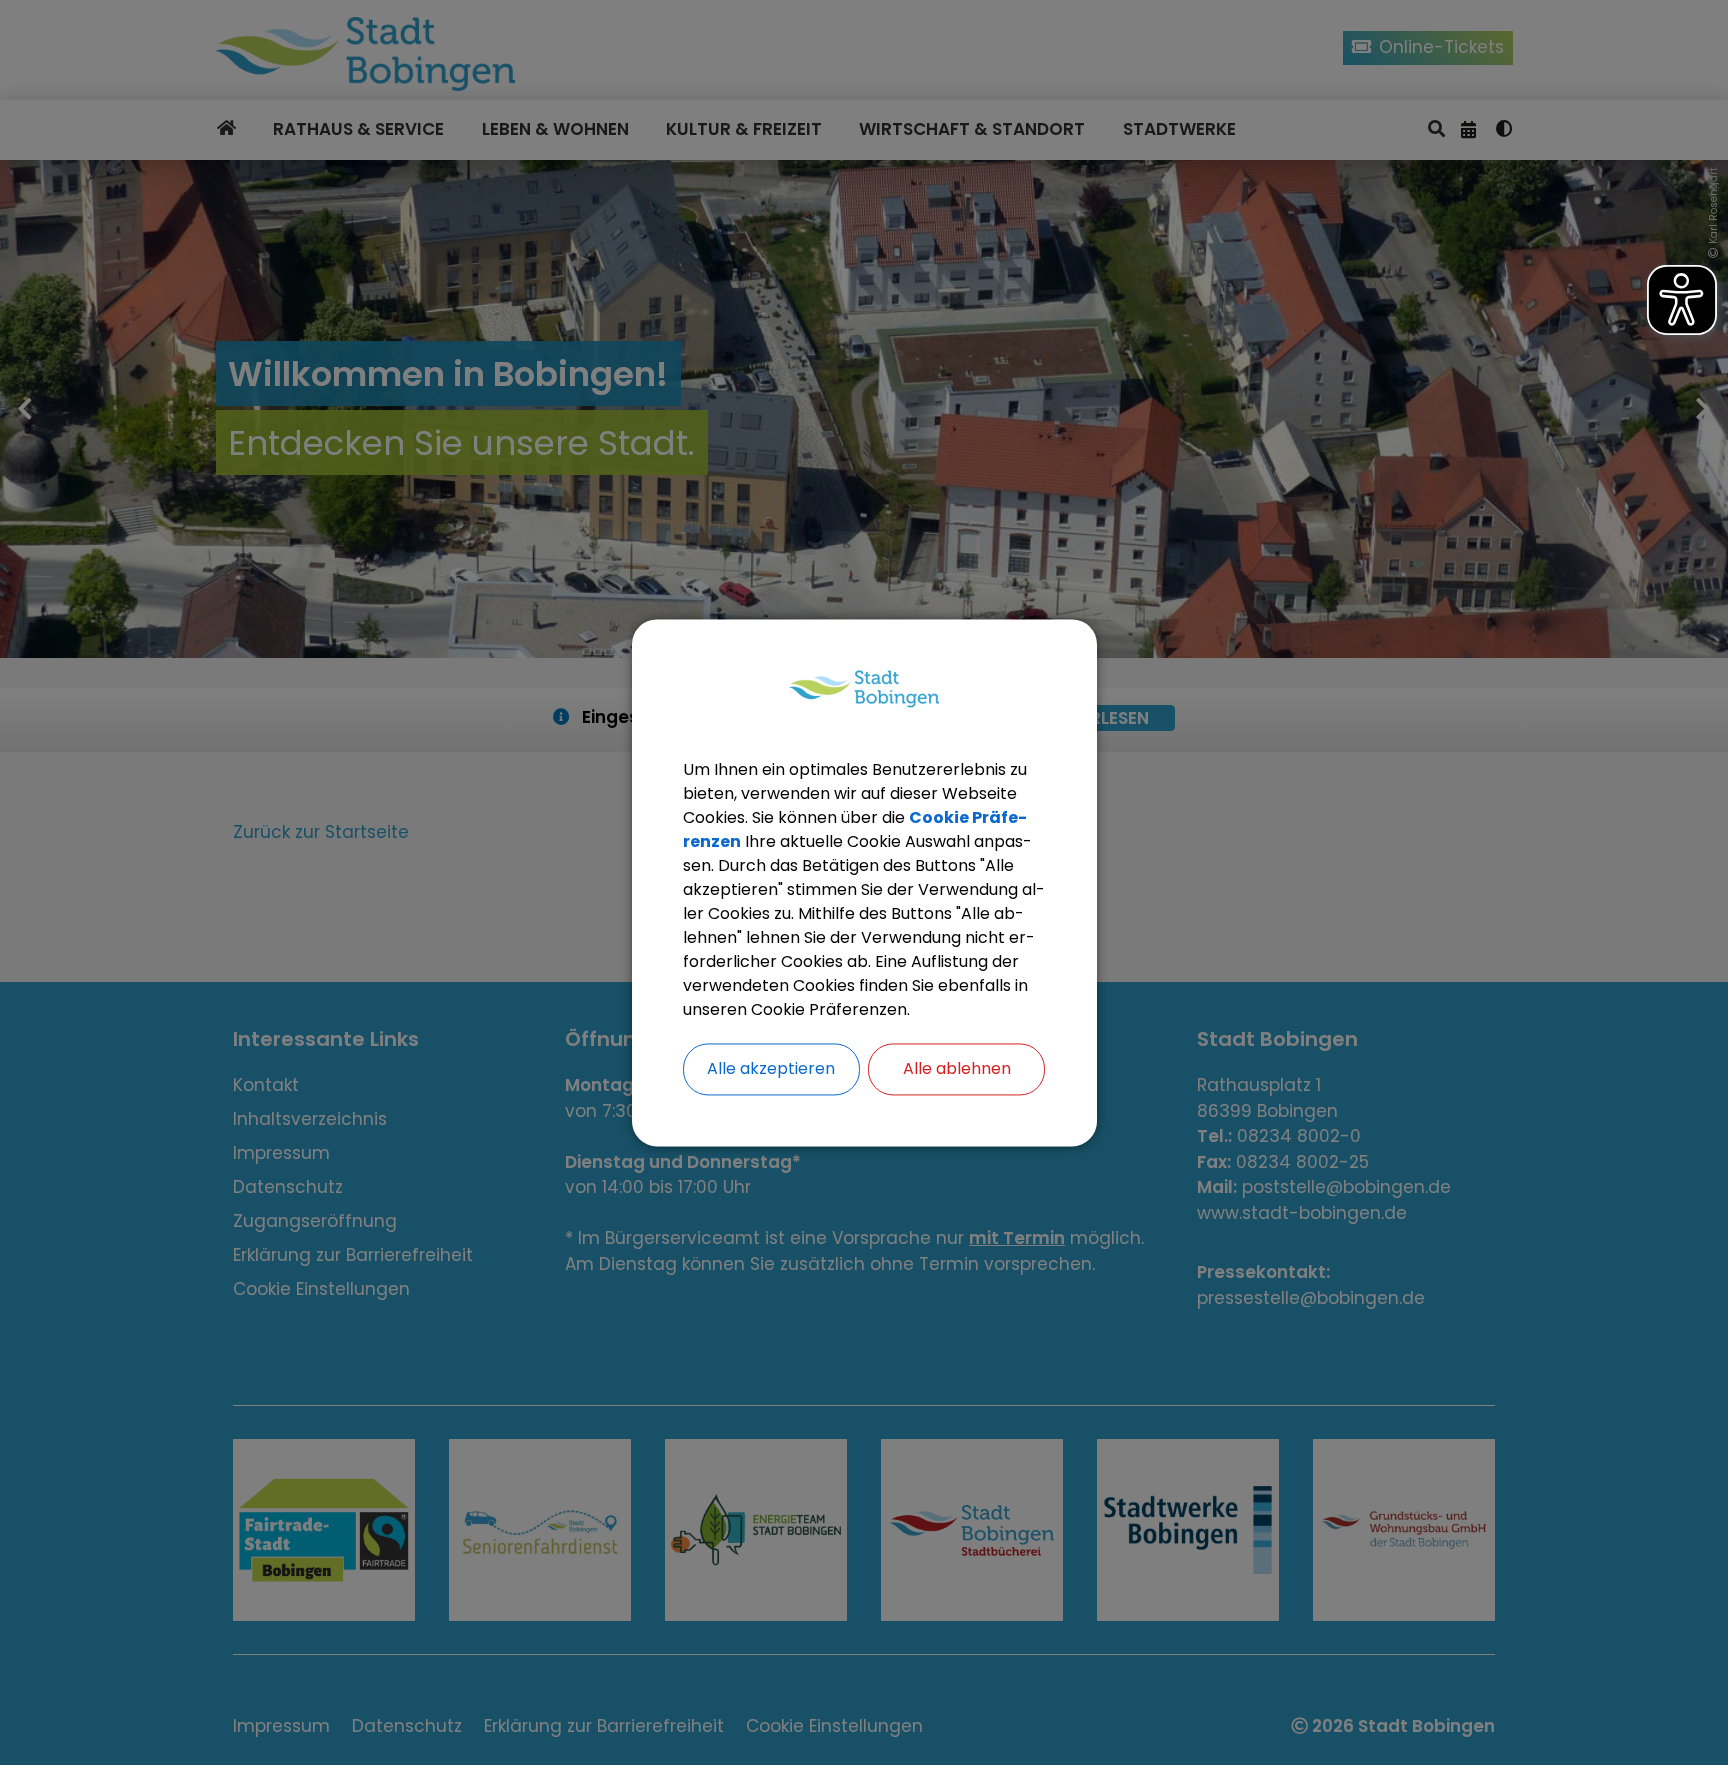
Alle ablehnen (957, 1068)
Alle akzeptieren (771, 1068)
